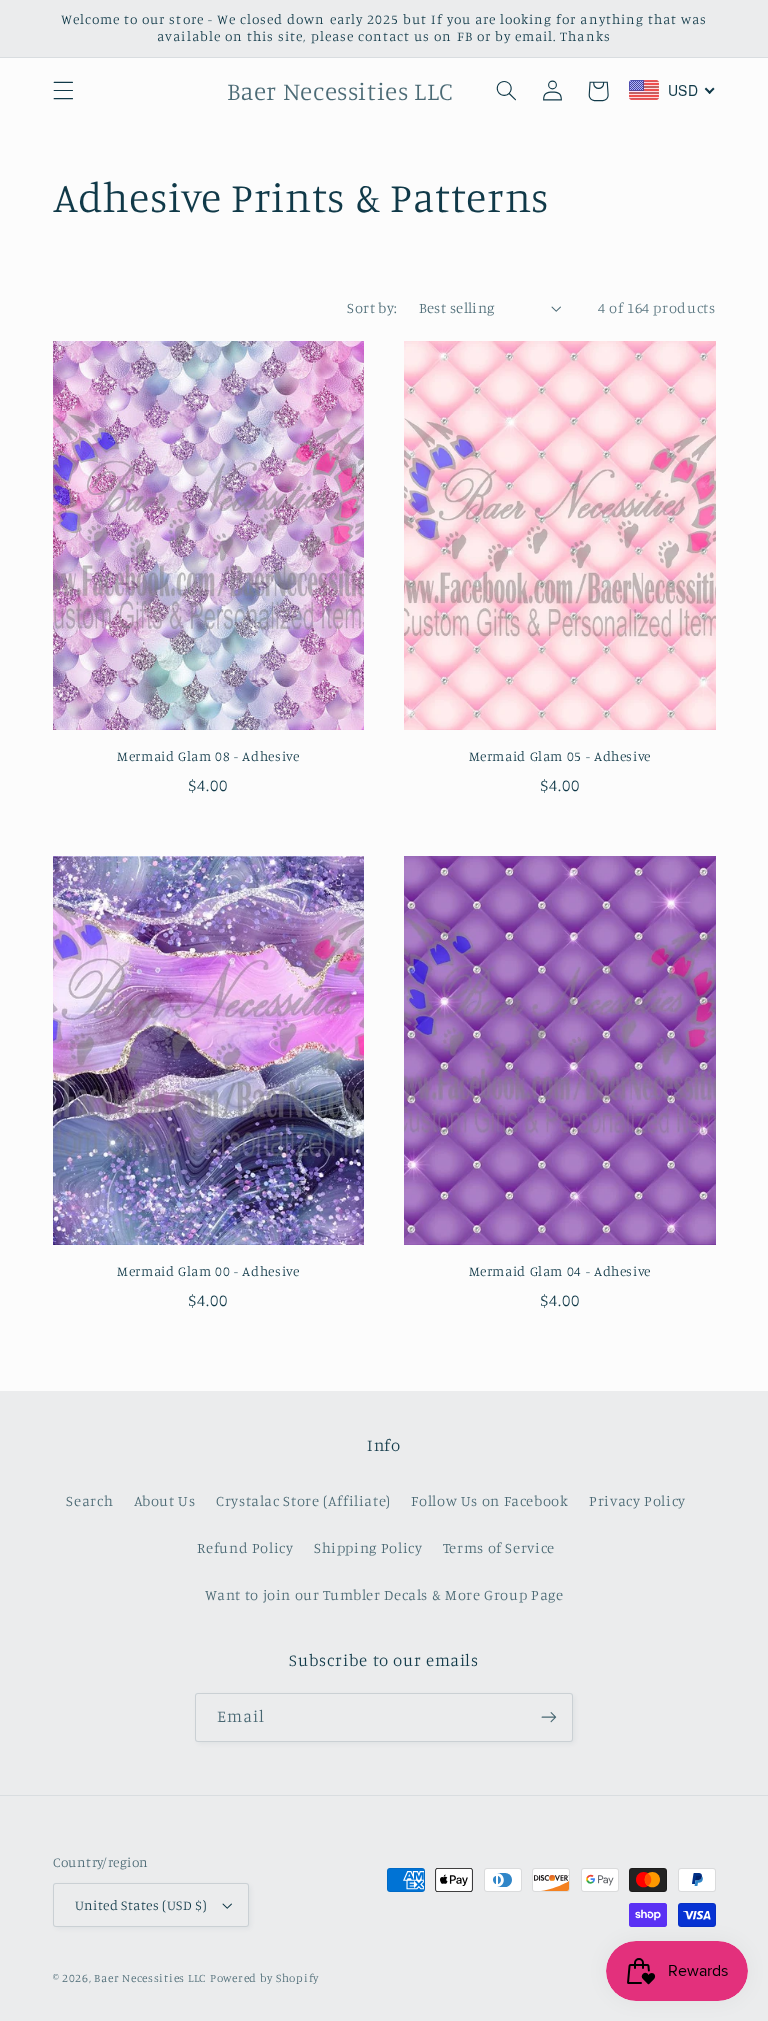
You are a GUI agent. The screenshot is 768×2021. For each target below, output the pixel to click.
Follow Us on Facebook (489, 1500)
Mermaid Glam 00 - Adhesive (208, 1271)
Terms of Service (499, 1547)
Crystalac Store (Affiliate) (303, 1500)
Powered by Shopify (264, 1978)
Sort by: (372, 307)
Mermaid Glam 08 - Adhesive (208, 756)
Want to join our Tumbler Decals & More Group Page (384, 1594)
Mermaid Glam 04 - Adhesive (560, 1271)
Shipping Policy (368, 1547)
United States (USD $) (141, 1905)
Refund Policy (245, 1547)
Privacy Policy (637, 1500)
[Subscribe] (549, 1717)
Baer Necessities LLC (150, 1978)
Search (89, 1500)
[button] (63, 91)
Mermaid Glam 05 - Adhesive (560, 756)
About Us (165, 1500)
